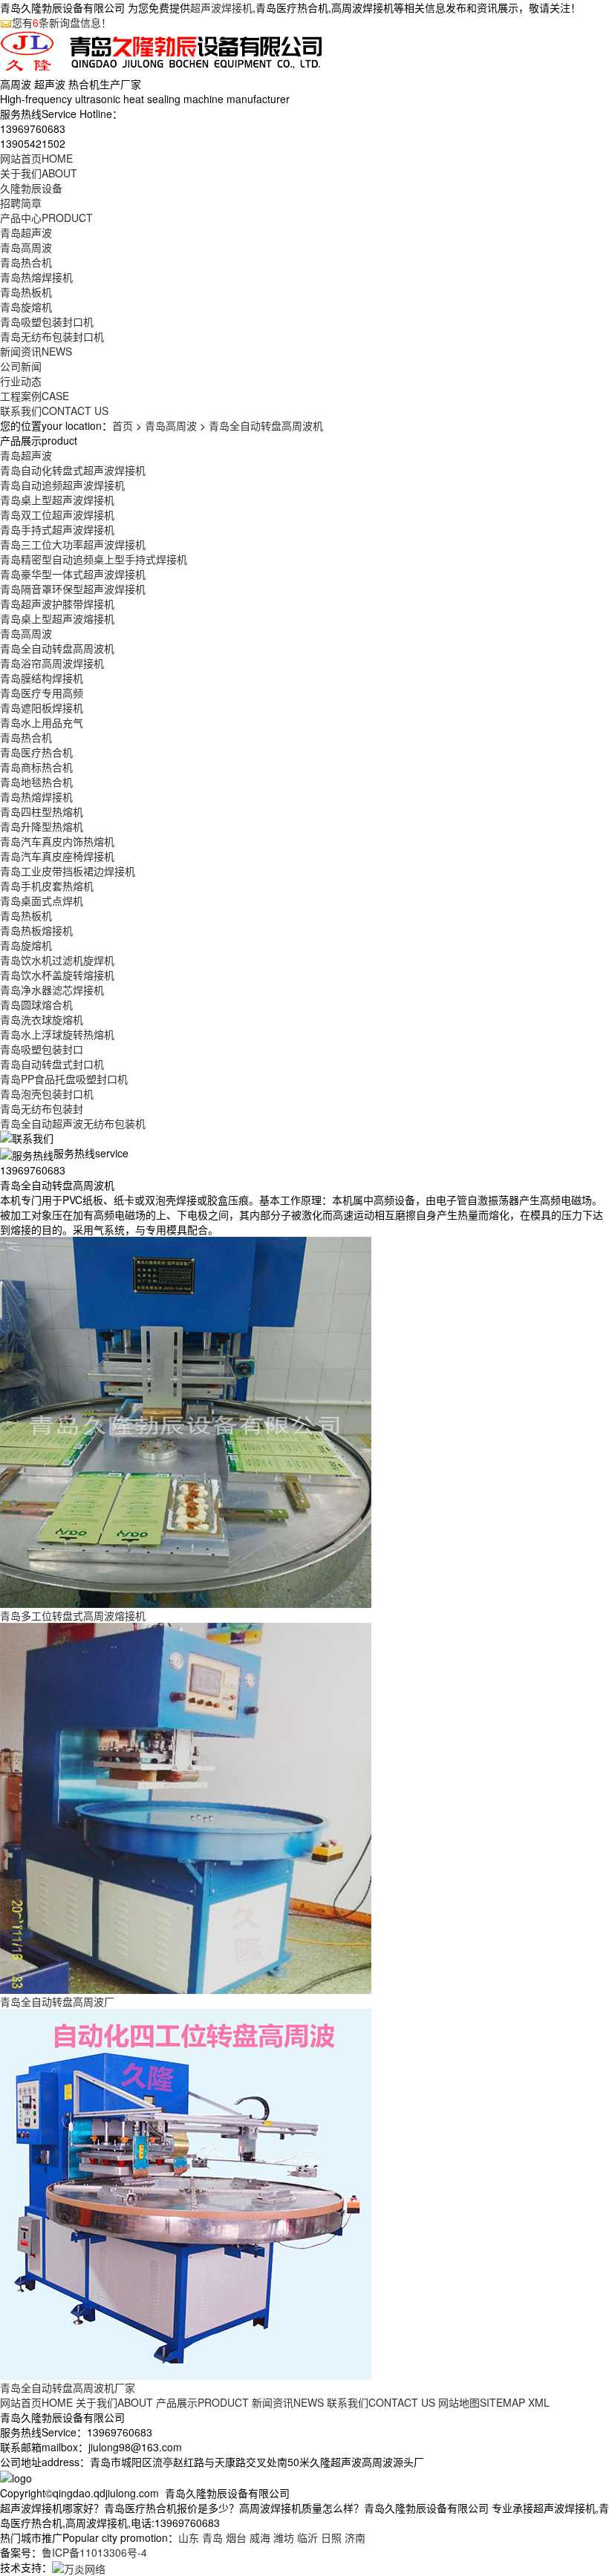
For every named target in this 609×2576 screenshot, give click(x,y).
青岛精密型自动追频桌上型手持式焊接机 (94, 559)
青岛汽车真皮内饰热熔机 (57, 841)
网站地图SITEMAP (482, 2402)
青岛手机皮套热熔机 (47, 886)
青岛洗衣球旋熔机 (42, 1019)
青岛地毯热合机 (36, 782)
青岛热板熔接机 (36, 930)
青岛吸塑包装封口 (42, 1049)
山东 (189, 2537)
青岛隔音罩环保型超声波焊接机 (73, 589)
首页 (123, 425)
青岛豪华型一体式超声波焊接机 (73, 574)
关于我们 (39, 173)
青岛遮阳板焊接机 (42, 707)
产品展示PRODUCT (202, 2402)
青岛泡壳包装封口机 (47, 1094)
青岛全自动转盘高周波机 (266, 425)
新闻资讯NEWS (288, 2402)
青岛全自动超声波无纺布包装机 (73, 1123)
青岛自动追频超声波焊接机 (62, 485)
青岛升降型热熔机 (42, 826)
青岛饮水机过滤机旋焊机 (57, 960)
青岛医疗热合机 (36, 752)
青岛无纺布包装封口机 (52, 336)
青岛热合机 (26, 262)
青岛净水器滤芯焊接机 (52, 990)
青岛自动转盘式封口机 (52, 1064)
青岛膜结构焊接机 (42, 678)
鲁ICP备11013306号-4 (94, 2552)
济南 (355, 2537)
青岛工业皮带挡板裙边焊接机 (68, 871)
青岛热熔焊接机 (36, 277)
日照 (331, 2537)
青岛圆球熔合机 (36, 1004)
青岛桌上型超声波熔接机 (57, 618)
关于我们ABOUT (114, 2402)
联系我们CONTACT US (381, 2402)
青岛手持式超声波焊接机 (57, 529)
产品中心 (46, 218)
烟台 (236, 2537)
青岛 (212, 2537)
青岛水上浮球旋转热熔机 (57, 1034)
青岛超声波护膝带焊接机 (57, 604)
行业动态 (21, 381)
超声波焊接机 (221, 7)
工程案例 (35, 396)
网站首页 (36, 158)
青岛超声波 (26, 232)
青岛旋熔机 (26, 307)
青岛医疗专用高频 (42, 693)
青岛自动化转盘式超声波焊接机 (73, 470)
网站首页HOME (36, 2402)
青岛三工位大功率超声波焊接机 (73, 544)
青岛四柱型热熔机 (42, 811)
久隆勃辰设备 (31, 188)
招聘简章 (21, 203)
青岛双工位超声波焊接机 (57, 514)
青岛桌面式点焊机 (42, 900)
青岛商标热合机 (36, 767)
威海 (260, 2537)
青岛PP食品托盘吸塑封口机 (64, 1079)
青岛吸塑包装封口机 (47, 321)
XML (539, 2402)
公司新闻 (21, 366)
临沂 (307, 2537)
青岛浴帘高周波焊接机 (52, 663)
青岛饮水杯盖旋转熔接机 (57, 975)
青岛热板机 (26, 292)
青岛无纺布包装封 (42, 1108)
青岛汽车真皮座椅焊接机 (57, 856)
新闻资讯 (36, 351)
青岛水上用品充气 (42, 722)
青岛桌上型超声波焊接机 (57, 500)
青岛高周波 (26, 247)
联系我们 (54, 411)
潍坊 (284, 2537)
